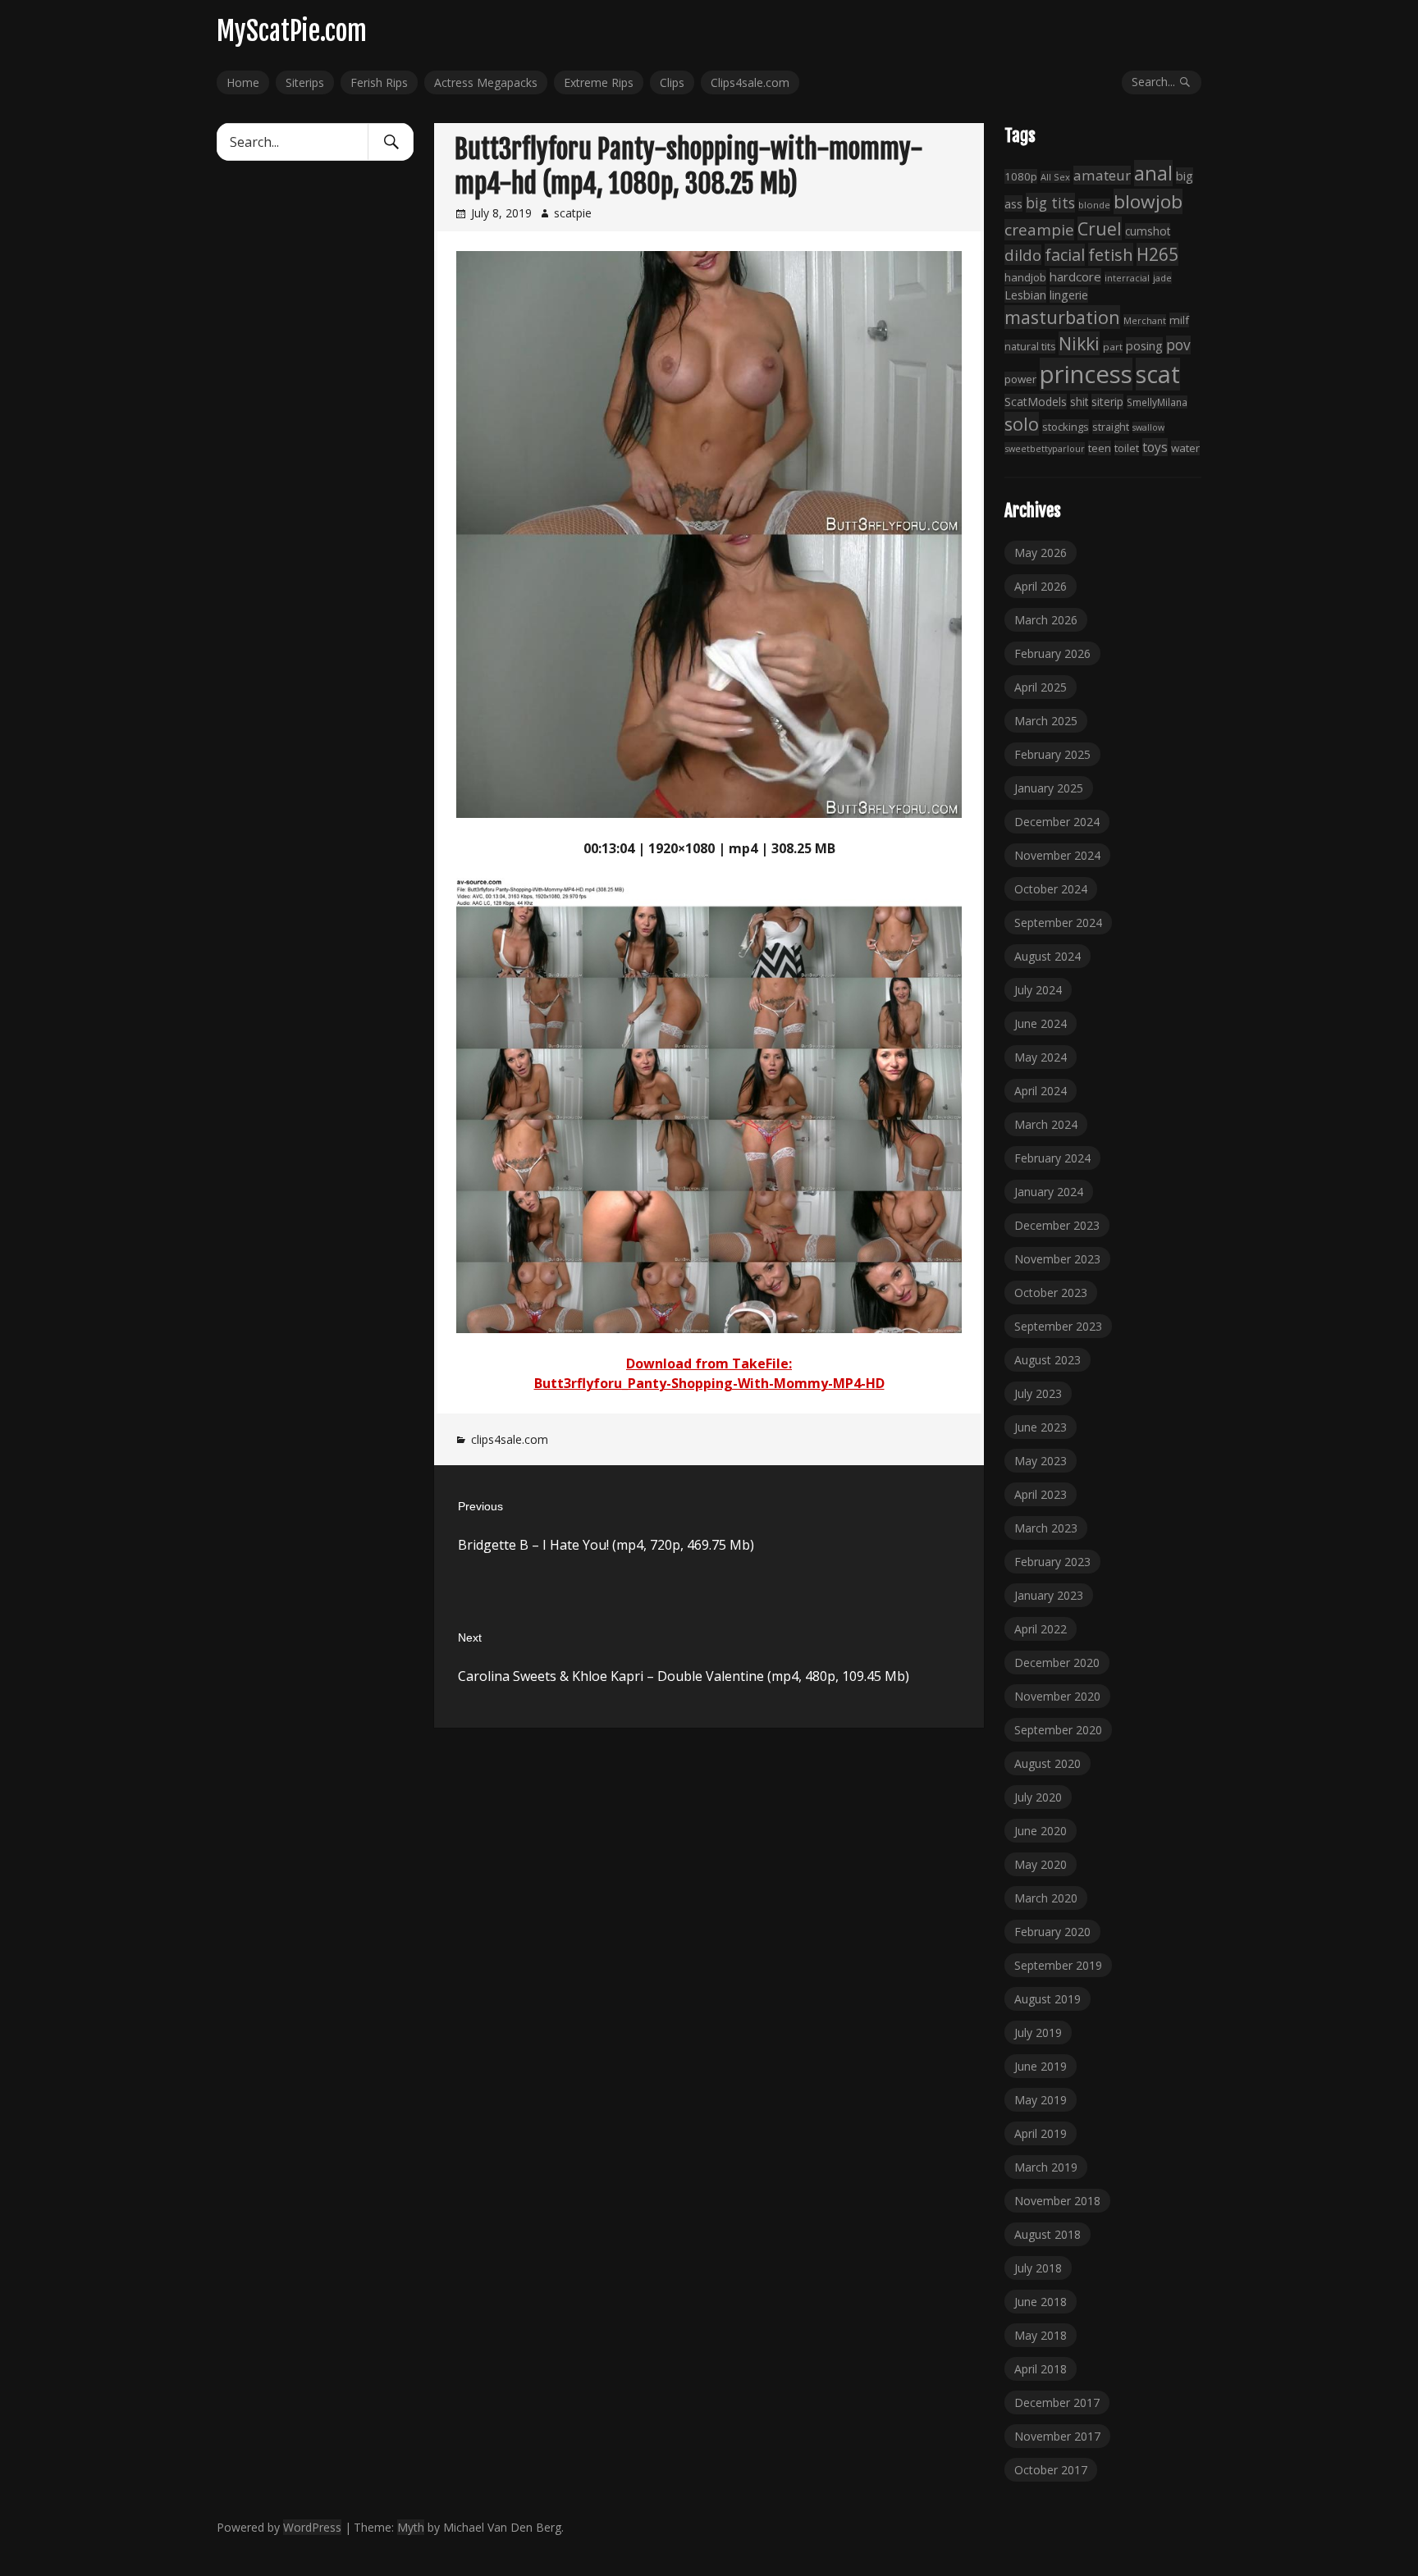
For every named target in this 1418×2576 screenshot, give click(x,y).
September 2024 (1058, 923)
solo (1022, 424)
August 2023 (1047, 1360)
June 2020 (1041, 1831)
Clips (672, 82)
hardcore (1075, 276)
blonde (1094, 205)
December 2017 (1057, 2402)
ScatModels (1036, 402)
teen (1100, 448)
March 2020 (1046, 1898)
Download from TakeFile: (709, 1363)
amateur (1102, 175)
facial (1065, 255)
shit (1079, 402)
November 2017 (1057, 2436)
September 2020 (1058, 1730)
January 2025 (1049, 788)
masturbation (1062, 317)
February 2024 (1052, 1158)
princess (1086, 374)
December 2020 (1057, 1663)
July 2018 (1038, 2268)
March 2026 (1046, 620)
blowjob (1148, 201)
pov (1178, 345)
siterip (1107, 402)
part (1113, 347)
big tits (1050, 203)
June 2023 (1041, 1427)
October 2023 (1051, 1293)
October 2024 (1051, 889)
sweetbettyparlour (1045, 448)
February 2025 (1052, 754)
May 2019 (1041, 2100)
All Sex (1055, 177)
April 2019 (1041, 2133)
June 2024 (1041, 1023)
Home (243, 82)
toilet (1127, 448)
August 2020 (1047, 1763)
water (1185, 448)
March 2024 (1046, 1124)
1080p (1021, 176)
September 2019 (1058, 1965)
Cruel (1100, 228)
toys (1155, 447)
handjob (1025, 277)
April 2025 (1041, 687)
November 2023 (1057, 1259)
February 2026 (1052, 653)
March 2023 (1046, 1528)
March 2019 (1046, 2167)
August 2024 (1047, 956)
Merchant (1145, 320)
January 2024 (1049, 1192)
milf (1179, 320)
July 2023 (1038, 1393)
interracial (1127, 278)
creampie (1039, 230)
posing (1144, 345)
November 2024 (1057, 855)
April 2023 (1041, 1494)
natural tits (1030, 347)
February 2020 (1052, 1932)
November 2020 (1057, 1696)
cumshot (1148, 231)
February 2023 (1052, 1562)
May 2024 (1041, 1057)
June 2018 (1041, 2302)
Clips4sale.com (750, 82)
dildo (1023, 255)
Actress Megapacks (486, 82)
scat (1158, 374)
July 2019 (1038, 2032)
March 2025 (1046, 721)
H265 (1157, 254)
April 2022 (1041, 1629)
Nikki (1079, 343)
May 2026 (1041, 553)
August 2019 (1047, 1999)
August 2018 (1047, 2234)
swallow (1148, 427)
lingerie (1069, 295)
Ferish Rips (379, 82)
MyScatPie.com (292, 31)
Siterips (305, 82)
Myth (411, 2527)
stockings (1066, 427)
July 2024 (1038, 990)
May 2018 (1041, 2335)
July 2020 (1038, 1797)
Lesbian (1025, 295)
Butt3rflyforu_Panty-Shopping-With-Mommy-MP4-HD (709, 1383)
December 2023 (1057, 1225)
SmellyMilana (1157, 402)
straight (1111, 427)
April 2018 (1041, 2369)
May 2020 (1041, 1864)
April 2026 (1041, 586)
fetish (1111, 254)
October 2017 (1051, 2470)
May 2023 (1041, 1461)
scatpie (573, 213)
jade (1162, 278)
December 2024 (1057, 822)
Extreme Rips (599, 82)
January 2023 (1049, 1595)
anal (1153, 173)
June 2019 (1041, 2066)
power (1020, 379)
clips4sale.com (510, 1439)
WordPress (312, 2527)
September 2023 (1058, 1326)
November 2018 (1057, 2201)
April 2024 (1041, 1091)
